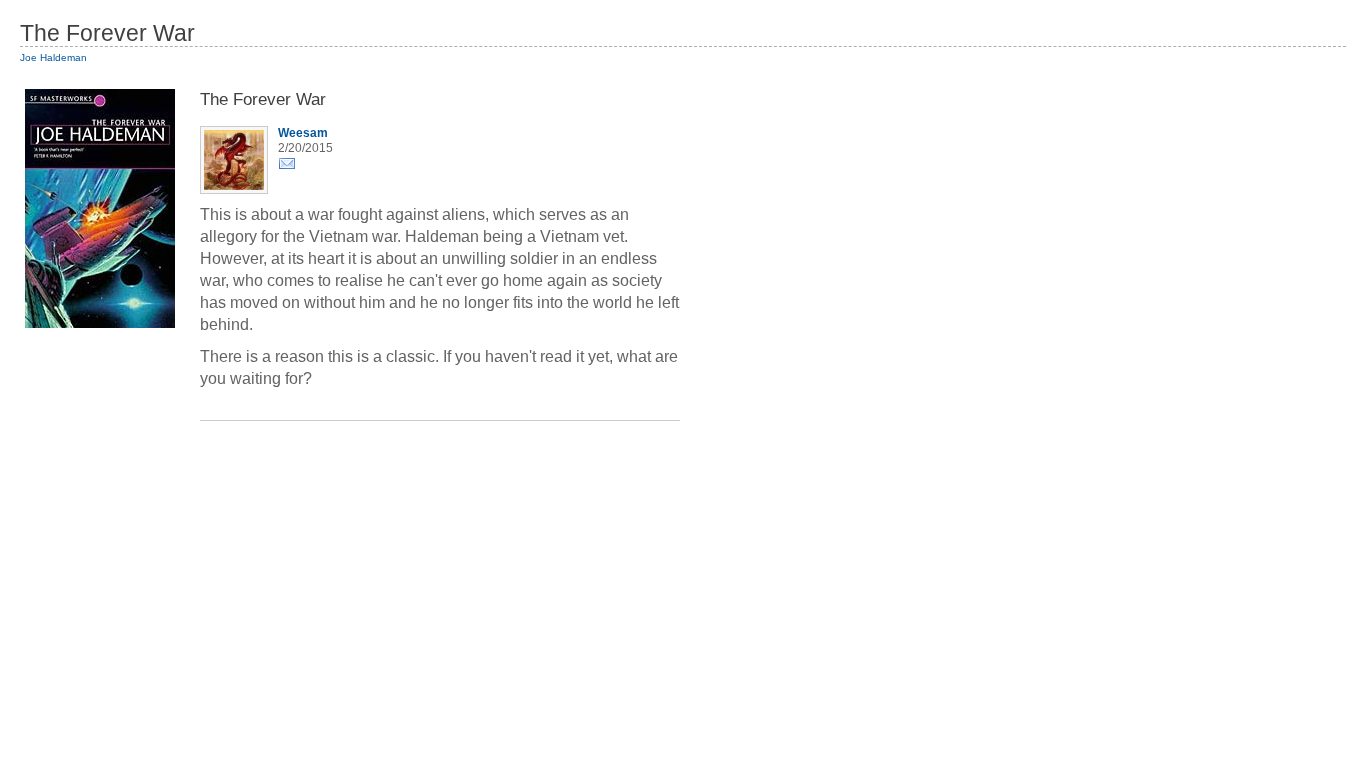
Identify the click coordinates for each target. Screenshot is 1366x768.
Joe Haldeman (53, 57)
